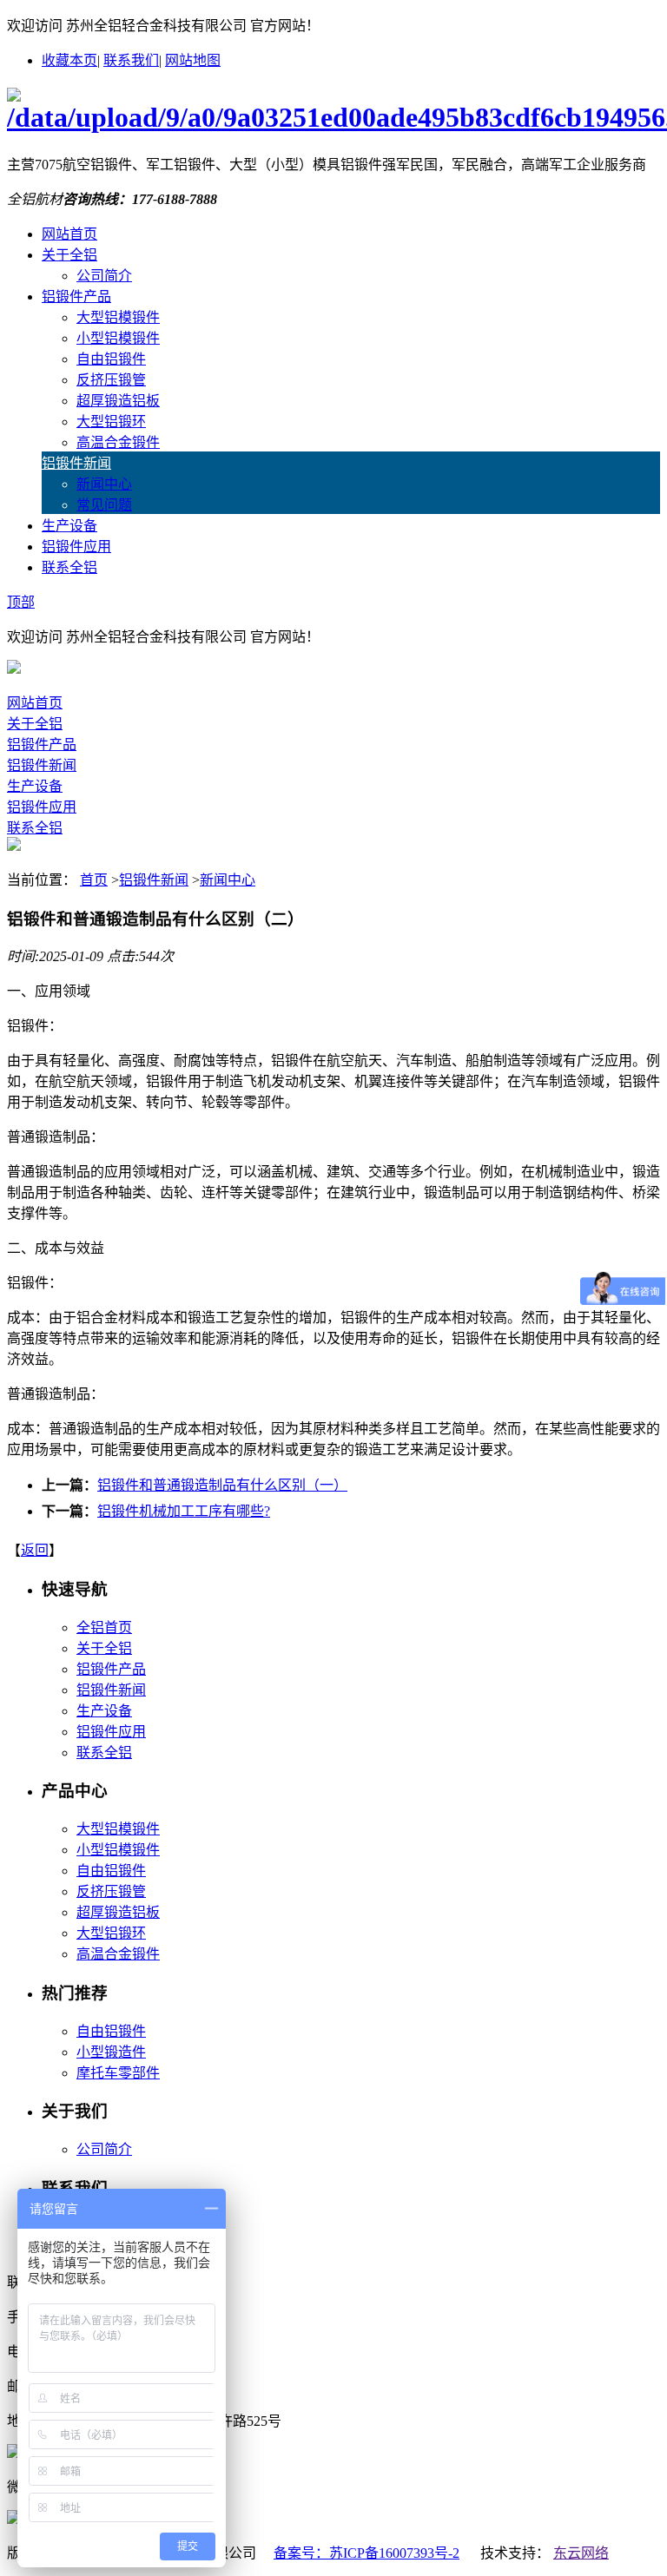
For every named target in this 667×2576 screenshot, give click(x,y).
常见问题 (104, 505)
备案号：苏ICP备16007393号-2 (367, 2553)
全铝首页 (104, 1627)
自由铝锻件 (111, 359)
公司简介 (104, 276)
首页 (94, 880)
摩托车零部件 (118, 2073)
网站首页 (69, 234)
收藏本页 (69, 60)
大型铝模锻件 (118, 317)
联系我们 (131, 60)
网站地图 (193, 60)
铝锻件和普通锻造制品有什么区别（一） (222, 1485)
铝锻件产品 (76, 296)
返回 (35, 1550)
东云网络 (581, 2553)
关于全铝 (69, 255)
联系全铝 (69, 567)
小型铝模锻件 (118, 338)
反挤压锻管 (111, 380)
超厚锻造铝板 (118, 401)
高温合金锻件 (118, 442)
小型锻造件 (111, 2052)
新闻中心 (104, 484)
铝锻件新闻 (76, 463)
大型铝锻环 (111, 422)
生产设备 (69, 526)
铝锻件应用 (76, 547)
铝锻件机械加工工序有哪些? (184, 1511)
